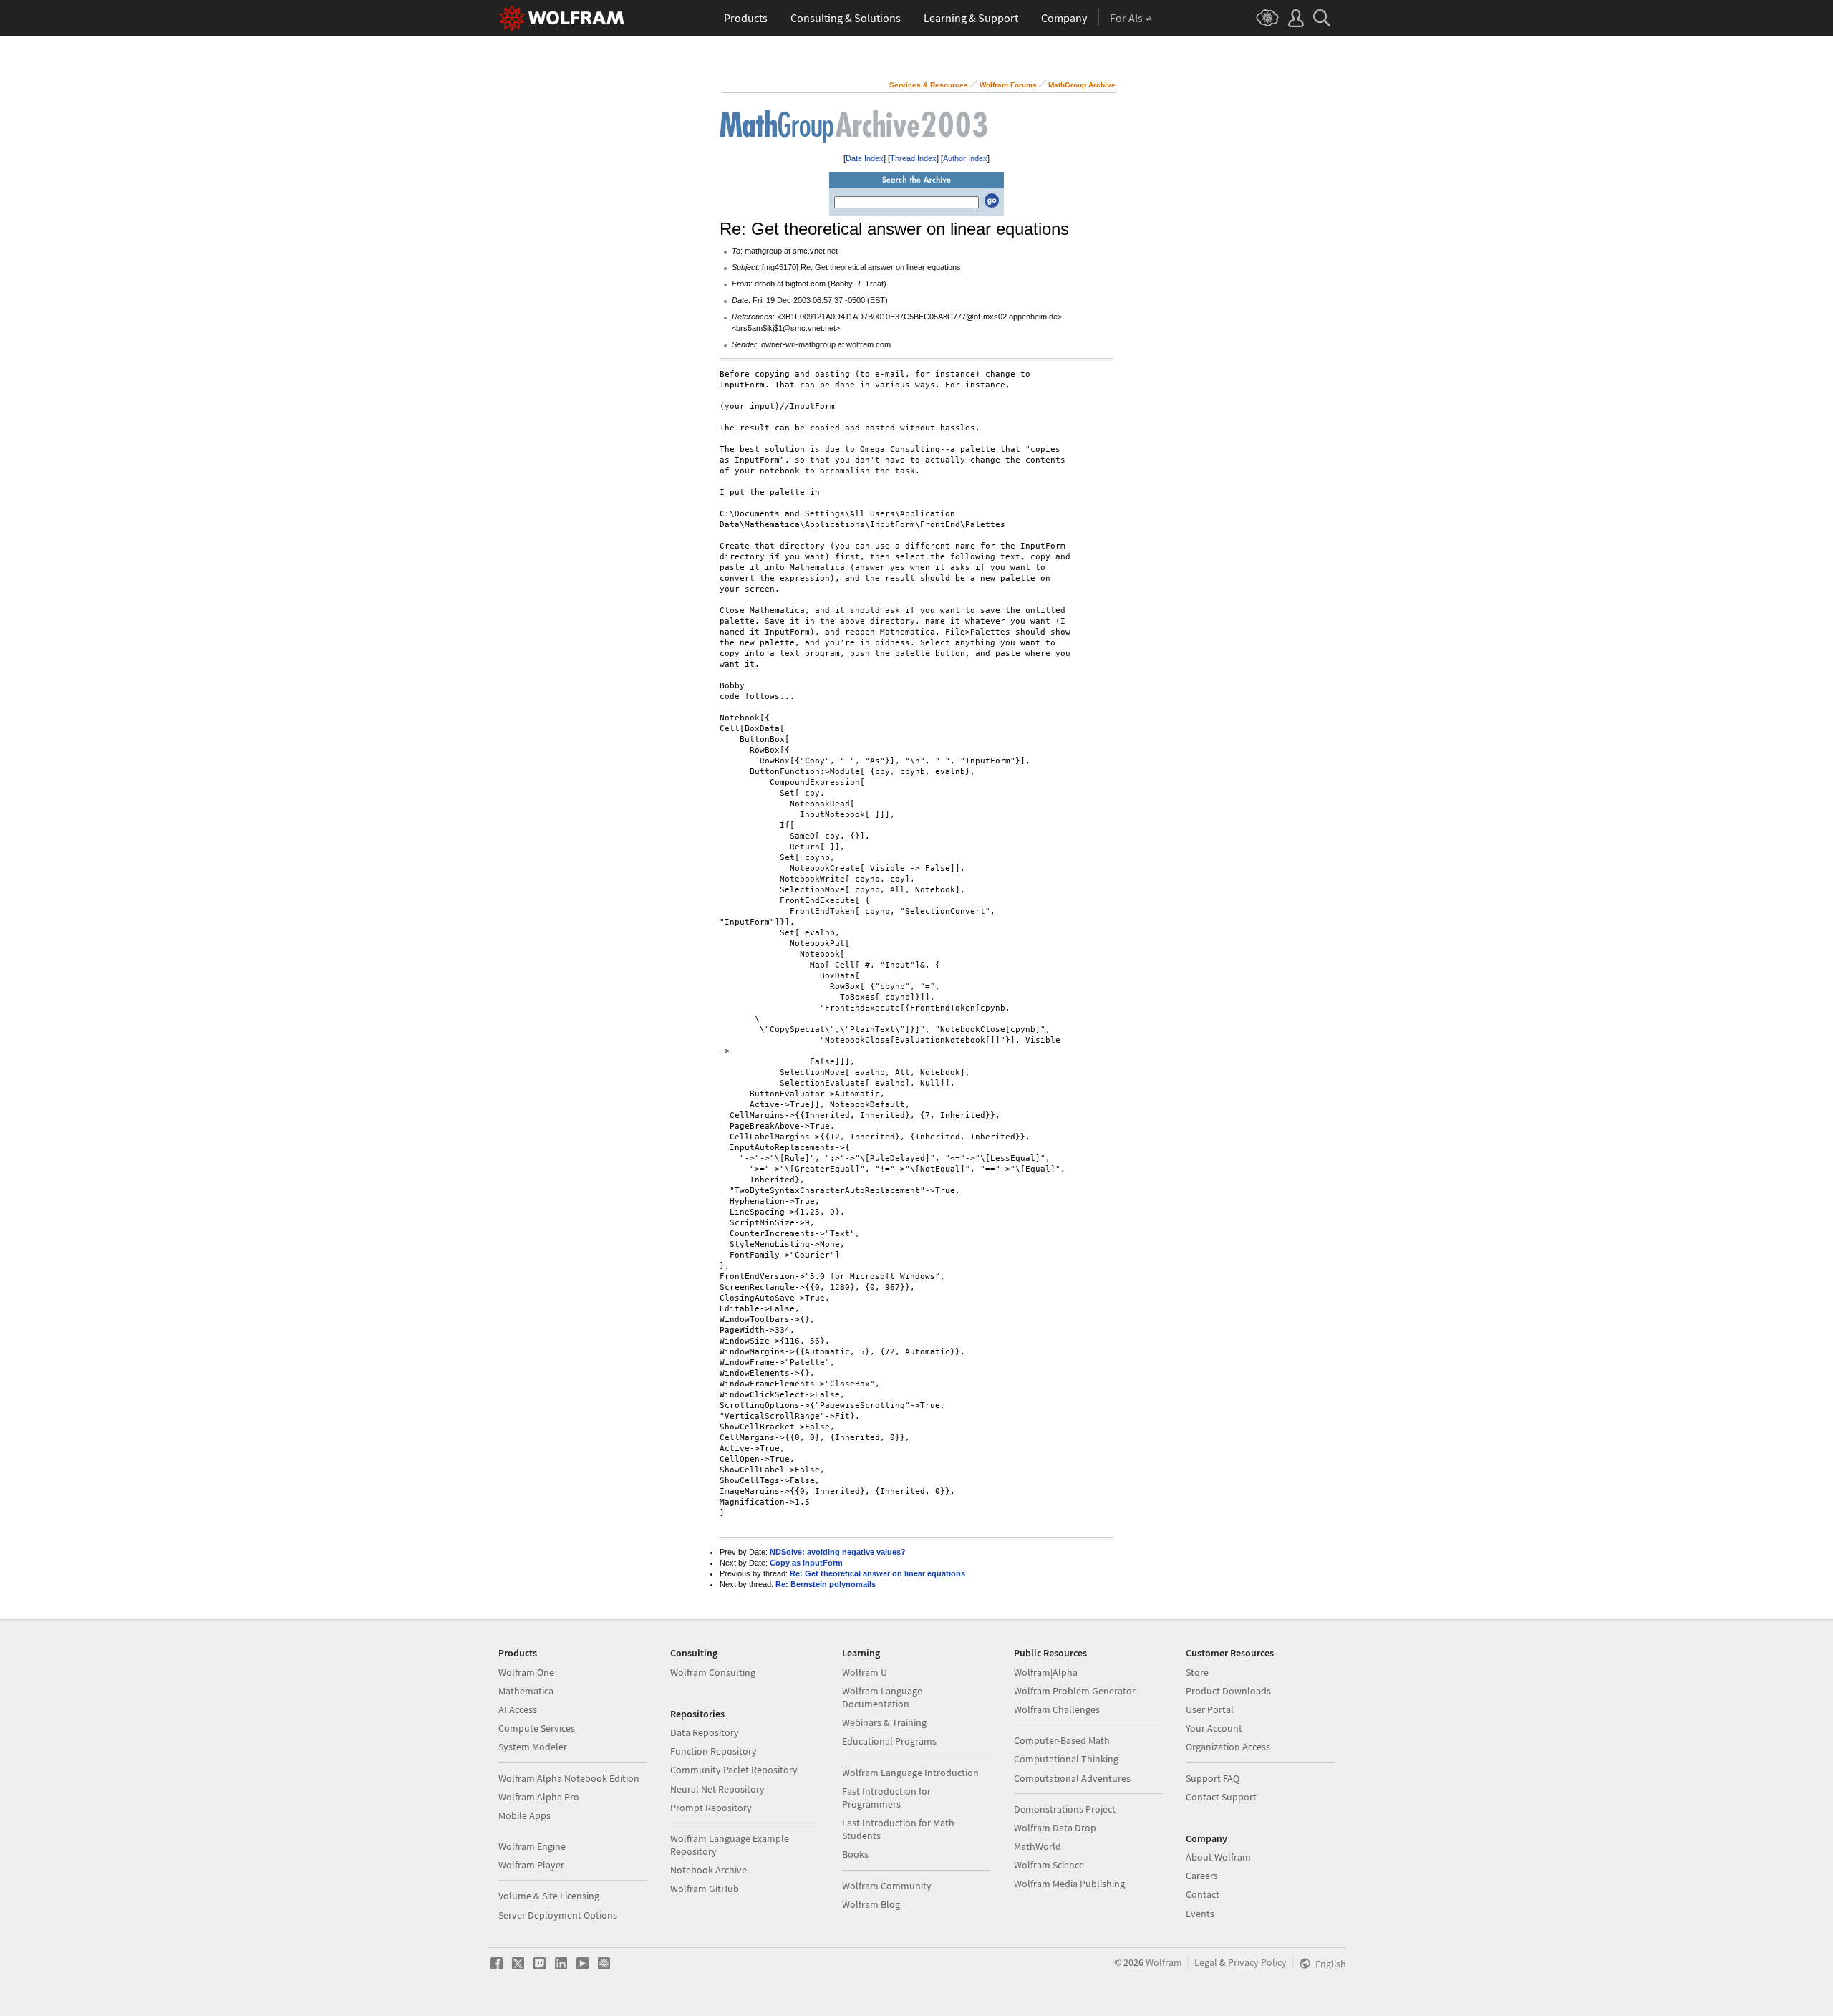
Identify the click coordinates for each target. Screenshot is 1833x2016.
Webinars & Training (884, 1722)
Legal (1206, 1962)
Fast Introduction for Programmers (886, 1798)
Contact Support (1221, 1797)
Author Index (965, 158)
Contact (1203, 1894)
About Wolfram (1218, 1857)
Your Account (1214, 1728)
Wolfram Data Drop (1055, 1828)
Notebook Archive (708, 1870)
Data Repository (705, 1732)
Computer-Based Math (1062, 1740)
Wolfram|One (526, 1672)
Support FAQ (1213, 1778)
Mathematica (526, 1691)
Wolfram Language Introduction (910, 1773)
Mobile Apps (524, 1815)
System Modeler (533, 1747)
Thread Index (913, 158)
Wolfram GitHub (705, 1889)
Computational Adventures (1072, 1778)
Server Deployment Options (558, 1915)
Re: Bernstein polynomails (826, 1584)
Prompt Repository (711, 1808)
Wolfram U (865, 1672)
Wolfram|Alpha (1046, 1672)
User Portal (1210, 1709)
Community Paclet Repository (734, 1770)
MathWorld (1038, 1846)
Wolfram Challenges (1057, 1709)
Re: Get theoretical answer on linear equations (877, 1573)
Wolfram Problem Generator (1075, 1691)
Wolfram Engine (532, 1846)
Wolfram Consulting (713, 1672)
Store (1197, 1672)
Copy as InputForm (806, 1563)
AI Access (518, 1709)
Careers (1202, 1876)
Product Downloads (1228, 1691)
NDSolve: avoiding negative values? (838, 1552)
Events (1200, 1914)
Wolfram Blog (871, 1904)
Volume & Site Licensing (549, 1896)
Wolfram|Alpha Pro (539, 1797)
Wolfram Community (887, 1886)
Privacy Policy (1257, 1962)
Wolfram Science (1049, 1865)
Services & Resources (929, 85)
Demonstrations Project (1065, 1809)
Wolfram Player (531, 1865)
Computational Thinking (1066, 1759)
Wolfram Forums (1008, 85)
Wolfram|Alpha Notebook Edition (569, 1778)
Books (855, 1854)
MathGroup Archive (1082, 85)
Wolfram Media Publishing (1069, 1884)
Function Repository (714, 1751)
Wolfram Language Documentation (882, 1697)
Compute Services (537, 1728)
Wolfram (1164, 1962)
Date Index (865, 158)
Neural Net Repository (717, 1789)
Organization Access (1228, 1747)
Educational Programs (889, 1741)
